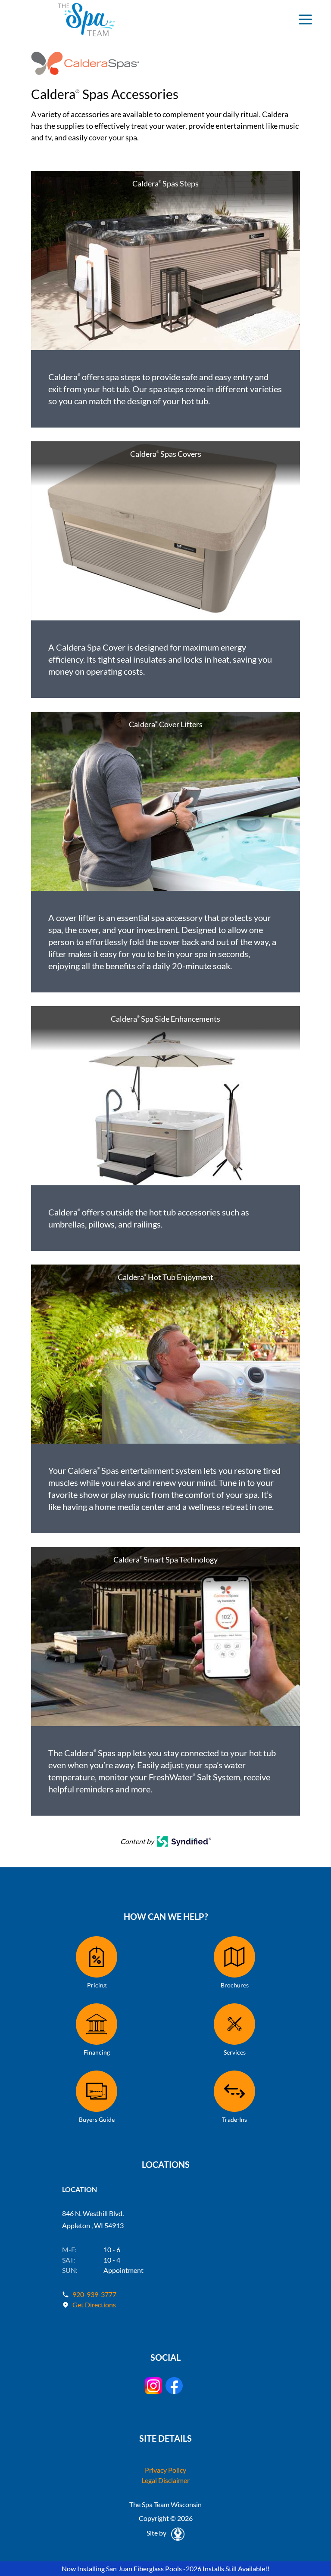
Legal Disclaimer (165, 2480)
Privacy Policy (165, 2470)
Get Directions (94, 2305)
